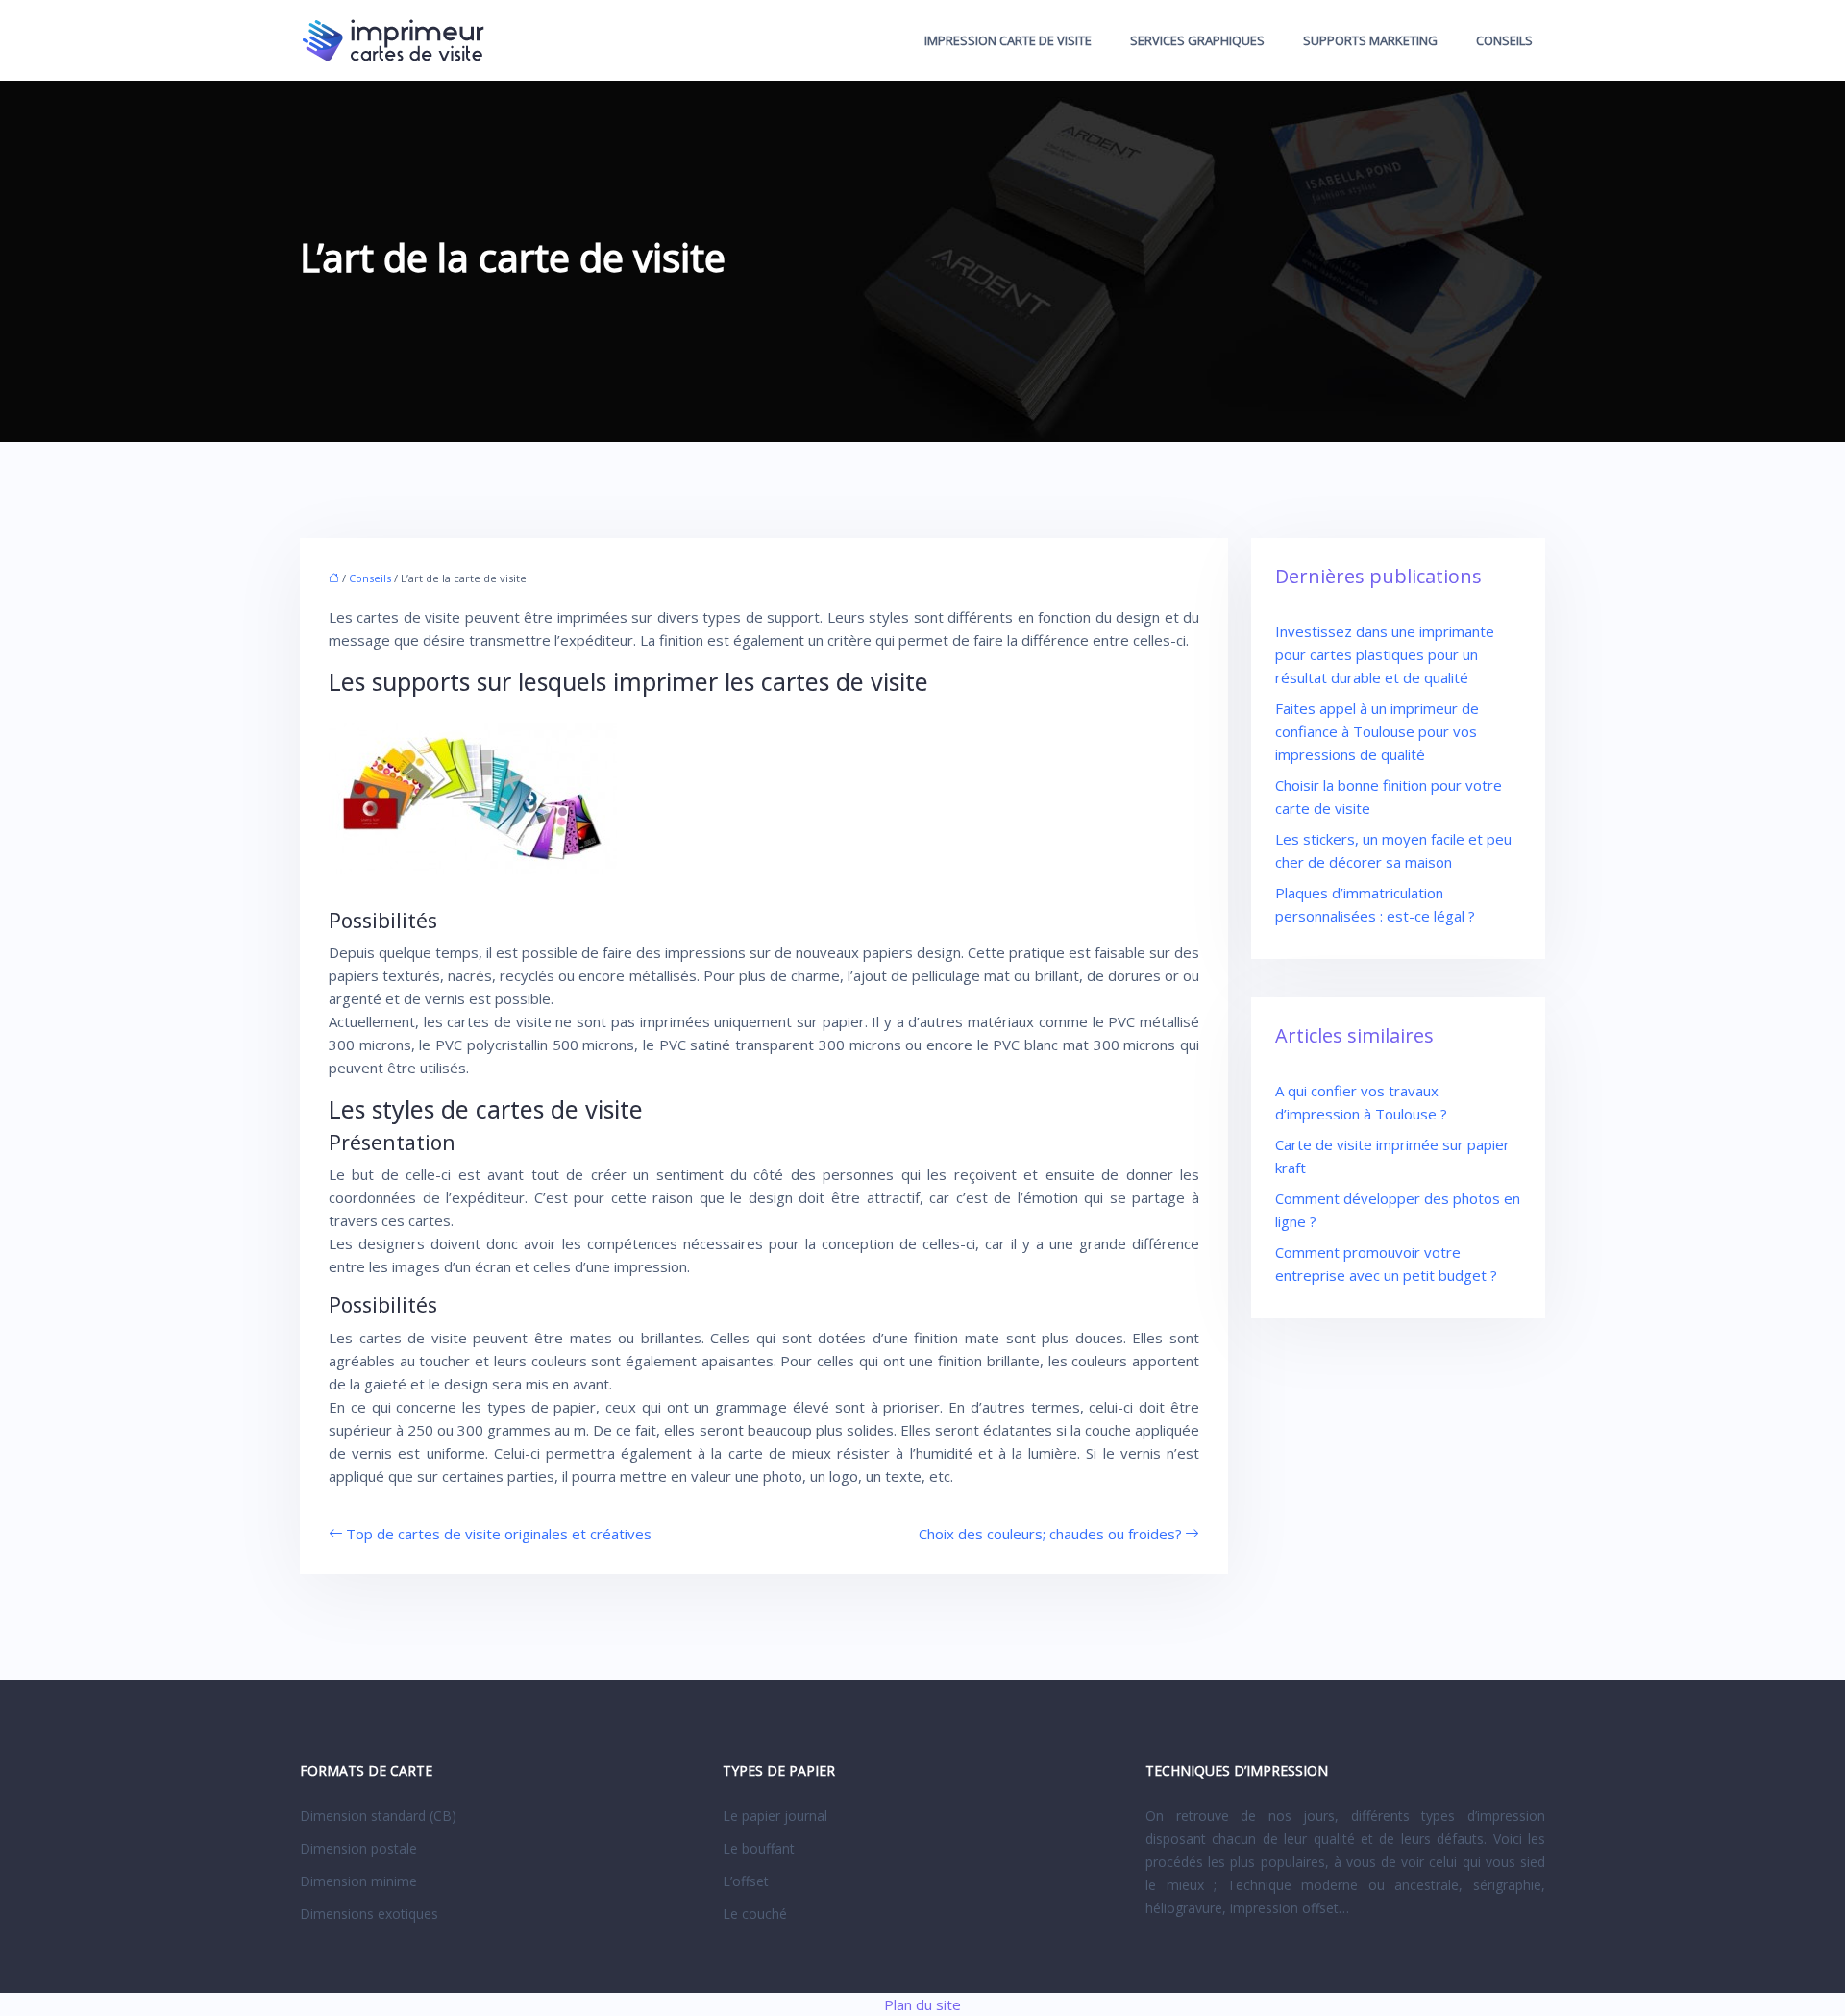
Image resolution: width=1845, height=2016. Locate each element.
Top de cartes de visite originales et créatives (499, 1534)
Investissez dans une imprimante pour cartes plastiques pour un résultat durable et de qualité (1385, 654)
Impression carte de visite (1008, 40)
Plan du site (922, 2004)
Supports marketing (1370, 40)
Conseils (1504, 40)
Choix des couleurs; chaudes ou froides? (1050, 1534)
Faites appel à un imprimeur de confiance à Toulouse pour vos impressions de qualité (1377, 731)
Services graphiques (1197, 40)
